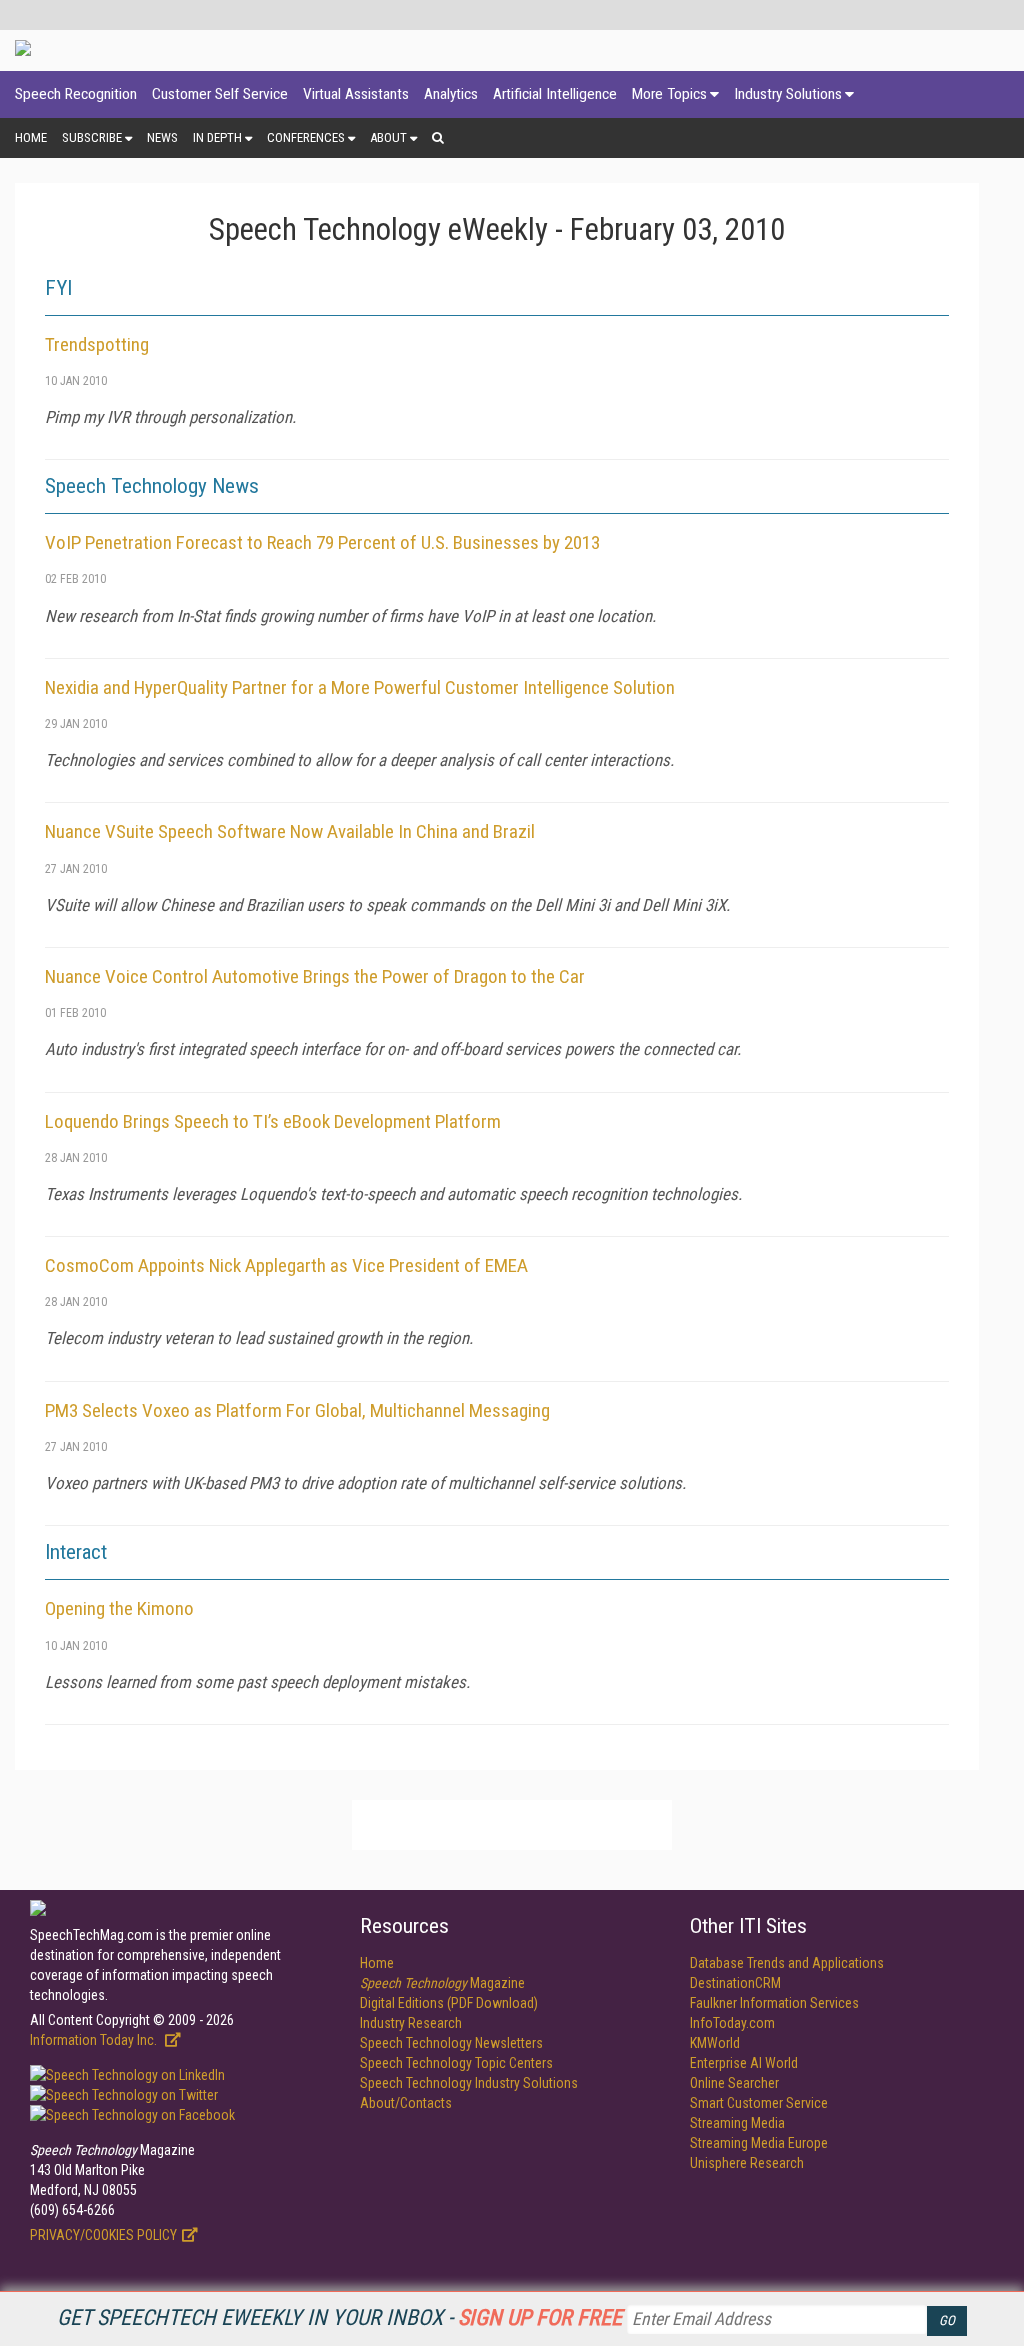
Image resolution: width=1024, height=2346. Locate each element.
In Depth (217, 137)
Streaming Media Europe (759, 2143)
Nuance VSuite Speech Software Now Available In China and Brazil (290, 831)
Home (31, 137)
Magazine (442, 1983)
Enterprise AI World (744, 2063)
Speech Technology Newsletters (451, 2043)
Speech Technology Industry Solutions (469, 2083)
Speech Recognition (76, 94)
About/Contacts (406, 2103)
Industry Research (411, 2023)
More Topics (669, 94)
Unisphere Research (747, 2163)
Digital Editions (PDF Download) (449, 2003)
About (388, 137)
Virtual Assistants (356, 94)
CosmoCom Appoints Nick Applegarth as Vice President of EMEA (286, 1265)
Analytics (451, 94)
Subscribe (92, 137)
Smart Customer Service (759, 2103)
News (162, 137)
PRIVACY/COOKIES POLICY (103, 2235)
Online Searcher (734, 2083)
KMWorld (715, 2043)
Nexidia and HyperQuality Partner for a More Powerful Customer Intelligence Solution (360, 687)
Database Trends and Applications (787, 1963)
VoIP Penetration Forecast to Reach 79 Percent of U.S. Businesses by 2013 (322, 542)
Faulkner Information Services (774, 2003)
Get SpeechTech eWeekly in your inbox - (339, 2317)
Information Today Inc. (95, 2040)
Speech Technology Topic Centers (456, 2063)
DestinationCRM (735, 1983)
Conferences (306, 137)
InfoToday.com (732, 2023)
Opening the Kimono (119, 1608)
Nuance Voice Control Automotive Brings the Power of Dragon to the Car (315, 976)
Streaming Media (737, 2123)
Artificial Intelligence (555, 94)
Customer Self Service (220, 94)
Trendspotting (97, 344)
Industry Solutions (788, 94)
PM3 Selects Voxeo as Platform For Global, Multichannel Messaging (297, 1410)
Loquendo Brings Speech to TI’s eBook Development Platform (273, 1121)
